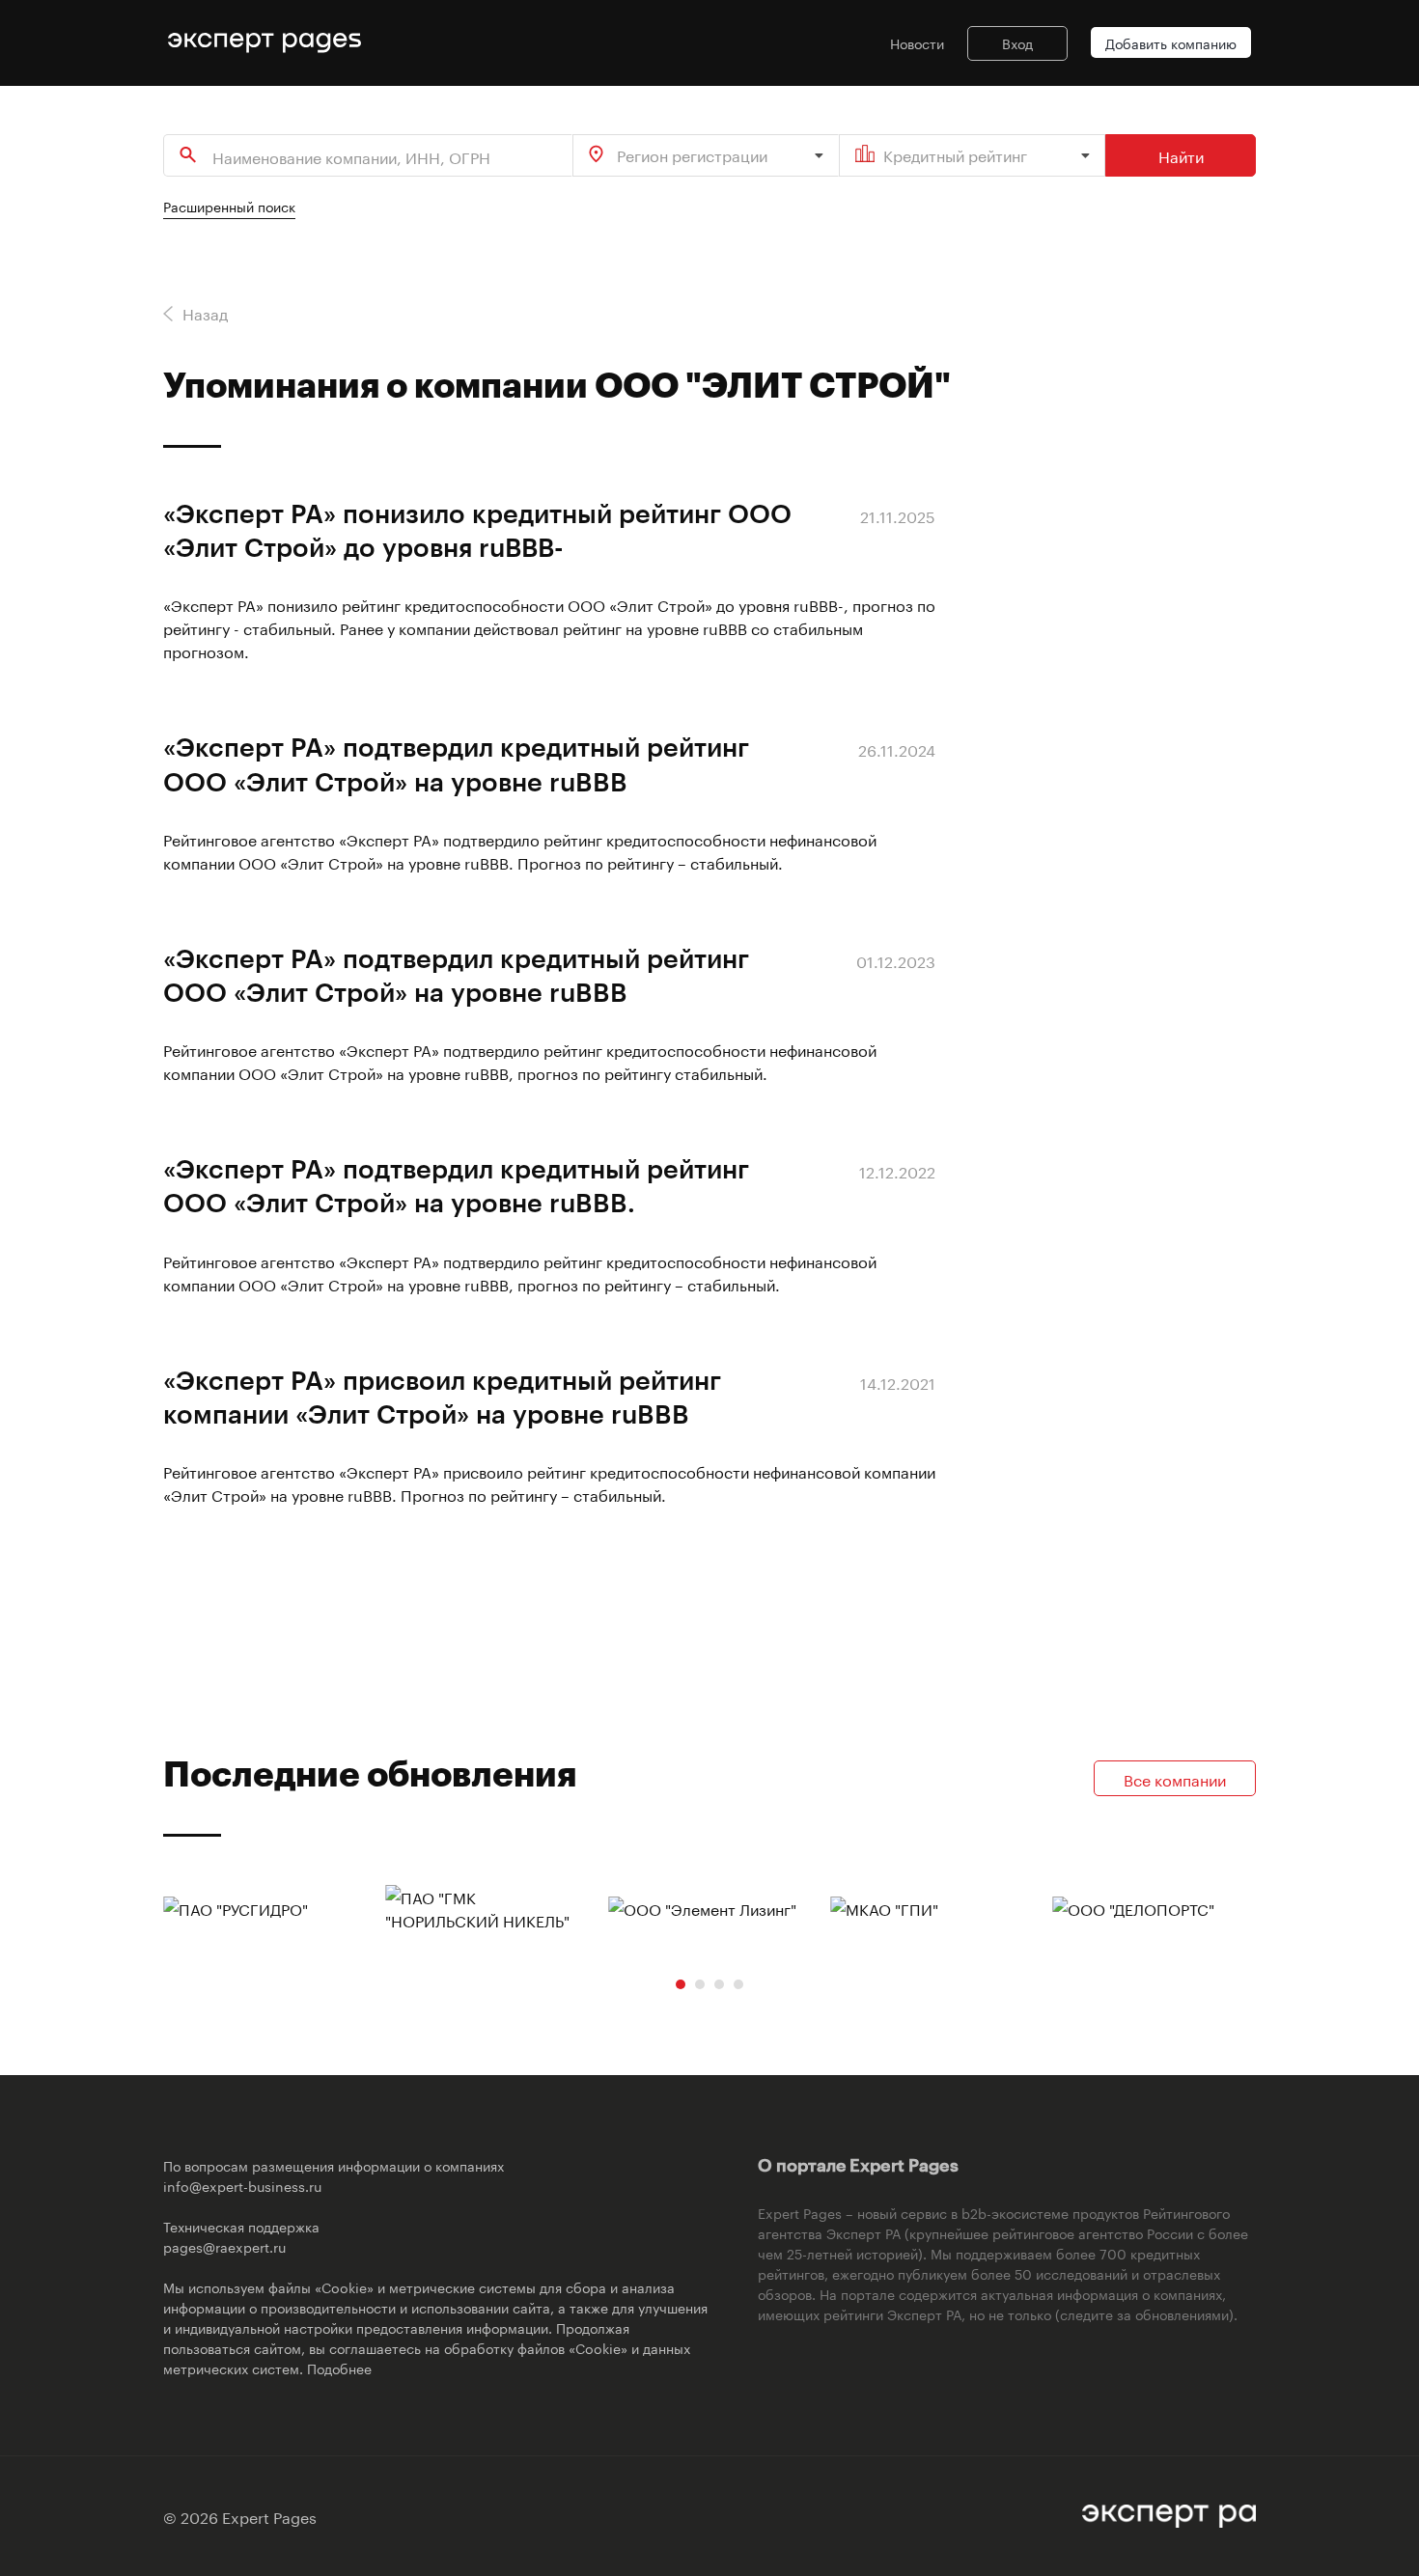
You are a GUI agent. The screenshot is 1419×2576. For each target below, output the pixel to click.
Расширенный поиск (229, 206)
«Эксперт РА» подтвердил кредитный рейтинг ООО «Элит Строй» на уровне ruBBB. (456, 1185)
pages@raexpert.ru (224, 2246)
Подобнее (339, 2368)
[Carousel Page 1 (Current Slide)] (681, 1984)
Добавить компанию (1171, 42)
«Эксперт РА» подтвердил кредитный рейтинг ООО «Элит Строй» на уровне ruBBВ (456, 763)
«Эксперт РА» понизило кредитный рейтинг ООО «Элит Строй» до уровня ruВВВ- (477, 529)
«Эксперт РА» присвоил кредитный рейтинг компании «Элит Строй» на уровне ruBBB (442, 1396)
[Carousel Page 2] (700, 1984)
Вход (1017, 42)
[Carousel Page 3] (719, 1984)
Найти (1181, 155)
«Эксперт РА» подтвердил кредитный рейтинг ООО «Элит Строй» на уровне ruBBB (456, 974)
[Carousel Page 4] (738, 1984)
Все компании (1175, 1778)
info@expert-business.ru (242, 2185)
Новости (917, 42)
